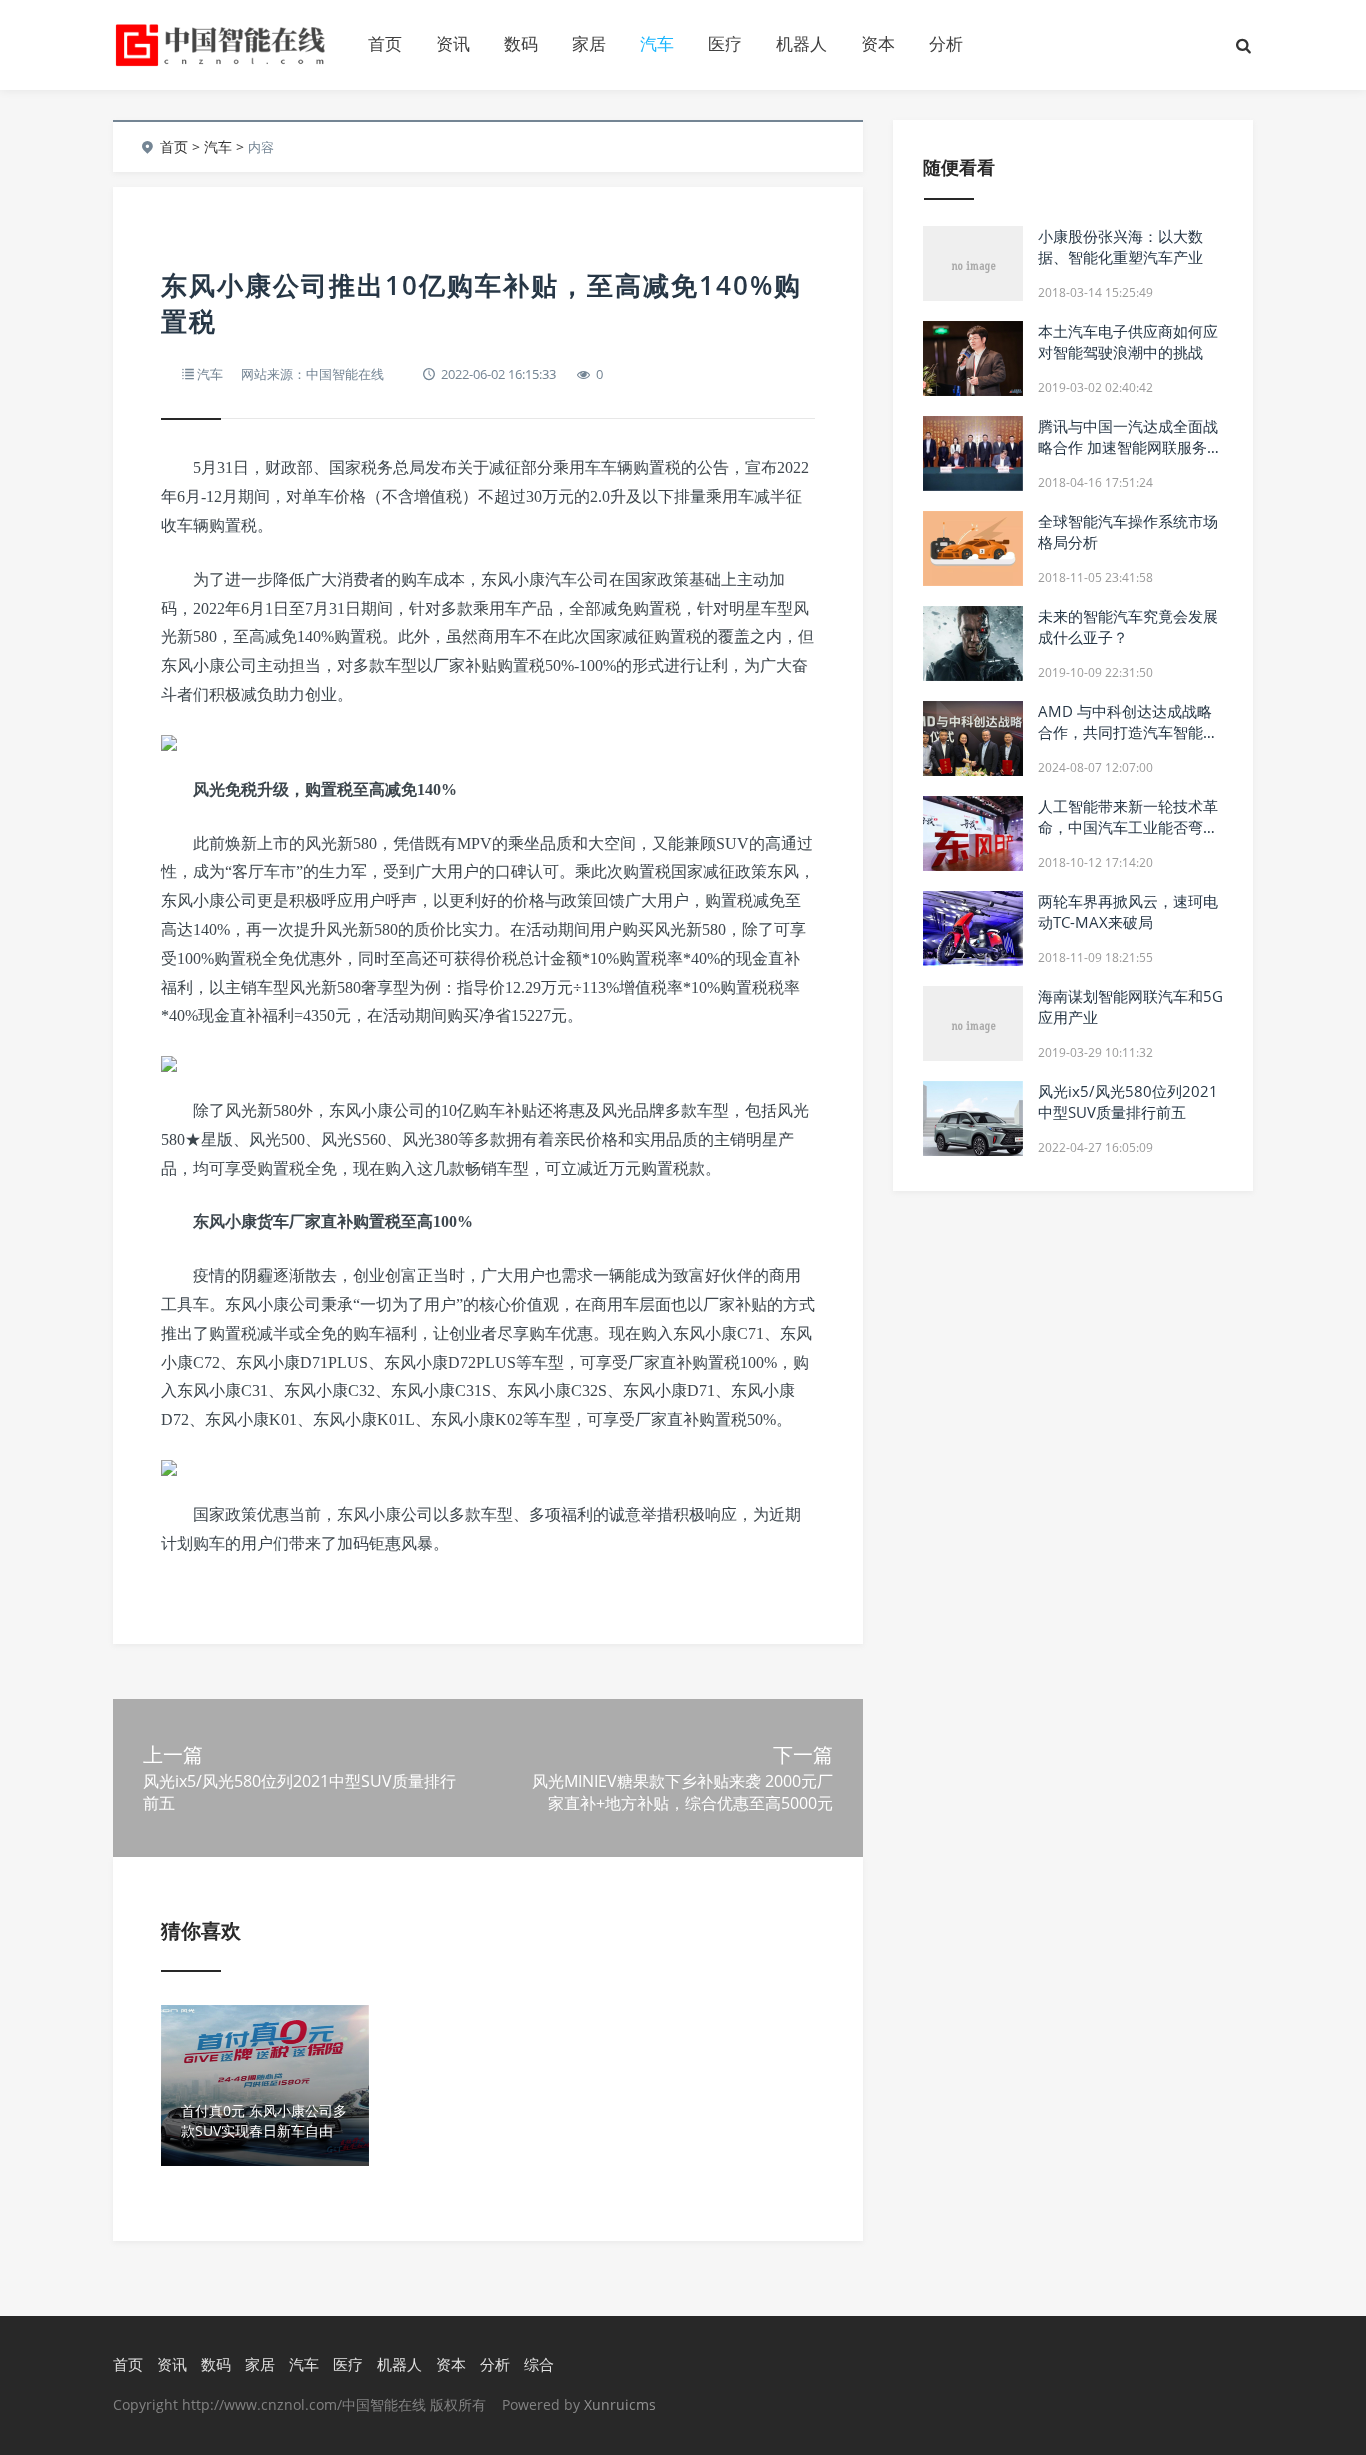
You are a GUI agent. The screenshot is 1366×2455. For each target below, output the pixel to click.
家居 (589, 43)
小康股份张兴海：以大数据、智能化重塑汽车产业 (1120, 246)
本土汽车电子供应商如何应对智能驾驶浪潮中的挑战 (1128, 341)
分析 (946, 43)
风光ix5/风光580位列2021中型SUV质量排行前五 (1128, 1101)
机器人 (801, 43)
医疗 (725, 43)
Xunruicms (620, 2404)
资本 (878, 43)
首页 (385, 43)
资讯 (453, 43)
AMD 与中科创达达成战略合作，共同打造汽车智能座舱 (1128, 732)
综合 (539, 2364)
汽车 (657, 43)
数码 (521, 43)
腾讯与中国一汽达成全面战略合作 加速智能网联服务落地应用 (1130, 447)
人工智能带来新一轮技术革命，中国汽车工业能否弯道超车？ (1128, 827)
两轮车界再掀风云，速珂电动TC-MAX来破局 (1128, 911)
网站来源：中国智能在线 (312, 374)
